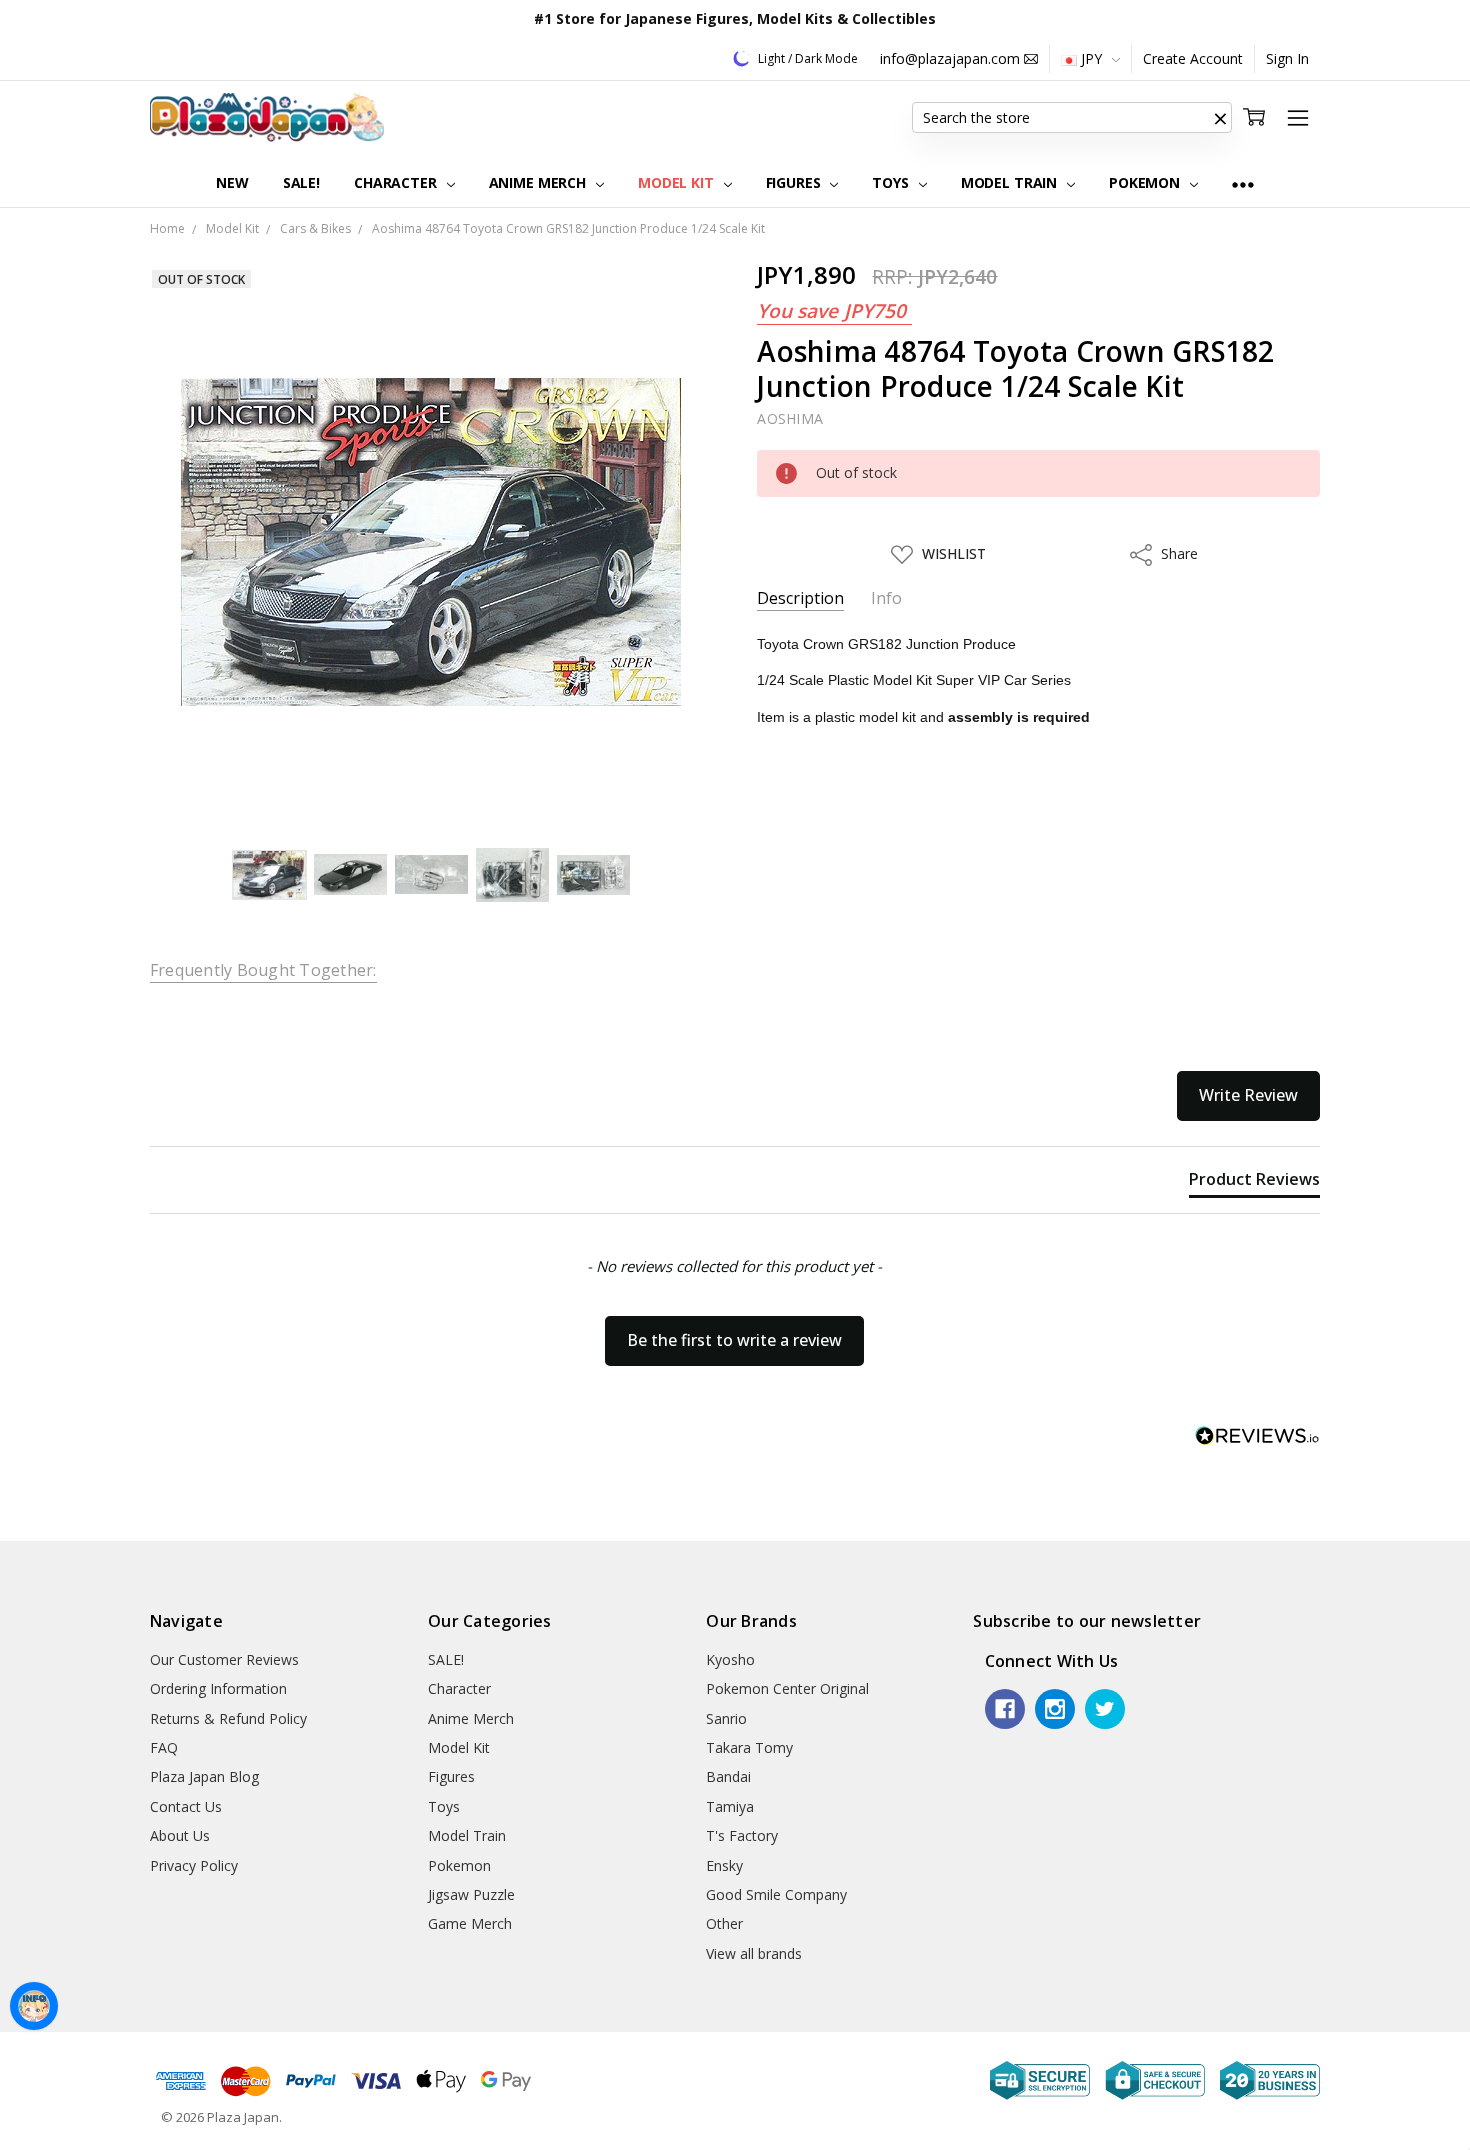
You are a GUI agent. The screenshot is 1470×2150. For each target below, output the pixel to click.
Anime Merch (539, 182)
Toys (892, 182)
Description (800, 598)
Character (397, 182)
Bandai (728, 1776)
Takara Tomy (749, 1747)
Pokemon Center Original (787, 1688)
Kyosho (730, 1659)
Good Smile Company (776, 1894)
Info (886, 598)
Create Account (1193, 58)
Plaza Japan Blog (204, 1776)
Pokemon (1146, 182)
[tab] (1254, 1183)
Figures (795, 182)
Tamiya (730, 1806)
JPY (1091, 58)
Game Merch (470, 1923)
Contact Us (186, 1806)
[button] (1220, 118)
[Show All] (1243, 183)
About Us (180, 1835)
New (232, 182)
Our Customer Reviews (224, 1659)
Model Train (1011, 182)
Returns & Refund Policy (228, 1718)
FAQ (164, 1747)
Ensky (724, 1865)
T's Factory (742, 1835)
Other (724, 1923)
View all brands (754, 1953)
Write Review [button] (1248, 1095)
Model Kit (678, 182)
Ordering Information (218, 1688)
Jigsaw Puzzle (471, 1894)
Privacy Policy (194, 1865)
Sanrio (726, 1718)
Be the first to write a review (734, 1340)
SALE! (301, 182)
